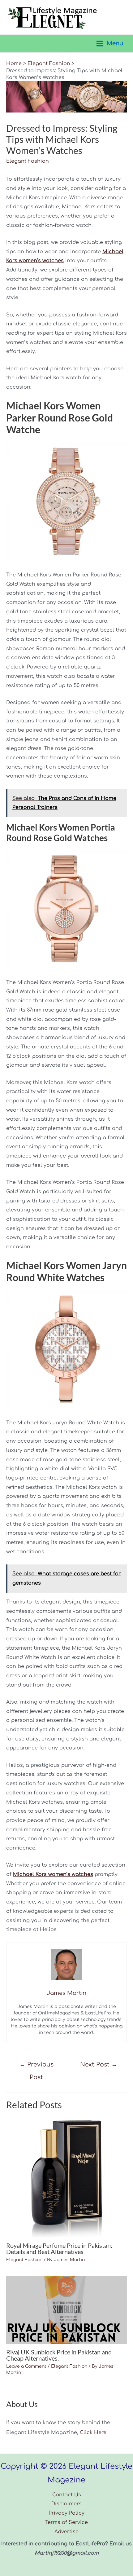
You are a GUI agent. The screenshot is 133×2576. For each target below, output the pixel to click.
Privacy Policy (66, 2513)
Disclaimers (66, 2504)
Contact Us (67, 2495)
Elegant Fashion (28, 161)
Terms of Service (66, 2522)
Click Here (93, 2433)
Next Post (99, 2064)
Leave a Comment (26, 2366)
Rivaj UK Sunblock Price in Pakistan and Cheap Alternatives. (59, 2355)
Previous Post (36, 2067)
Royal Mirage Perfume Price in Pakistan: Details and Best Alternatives (59, 2248)
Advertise (66, 2532)
